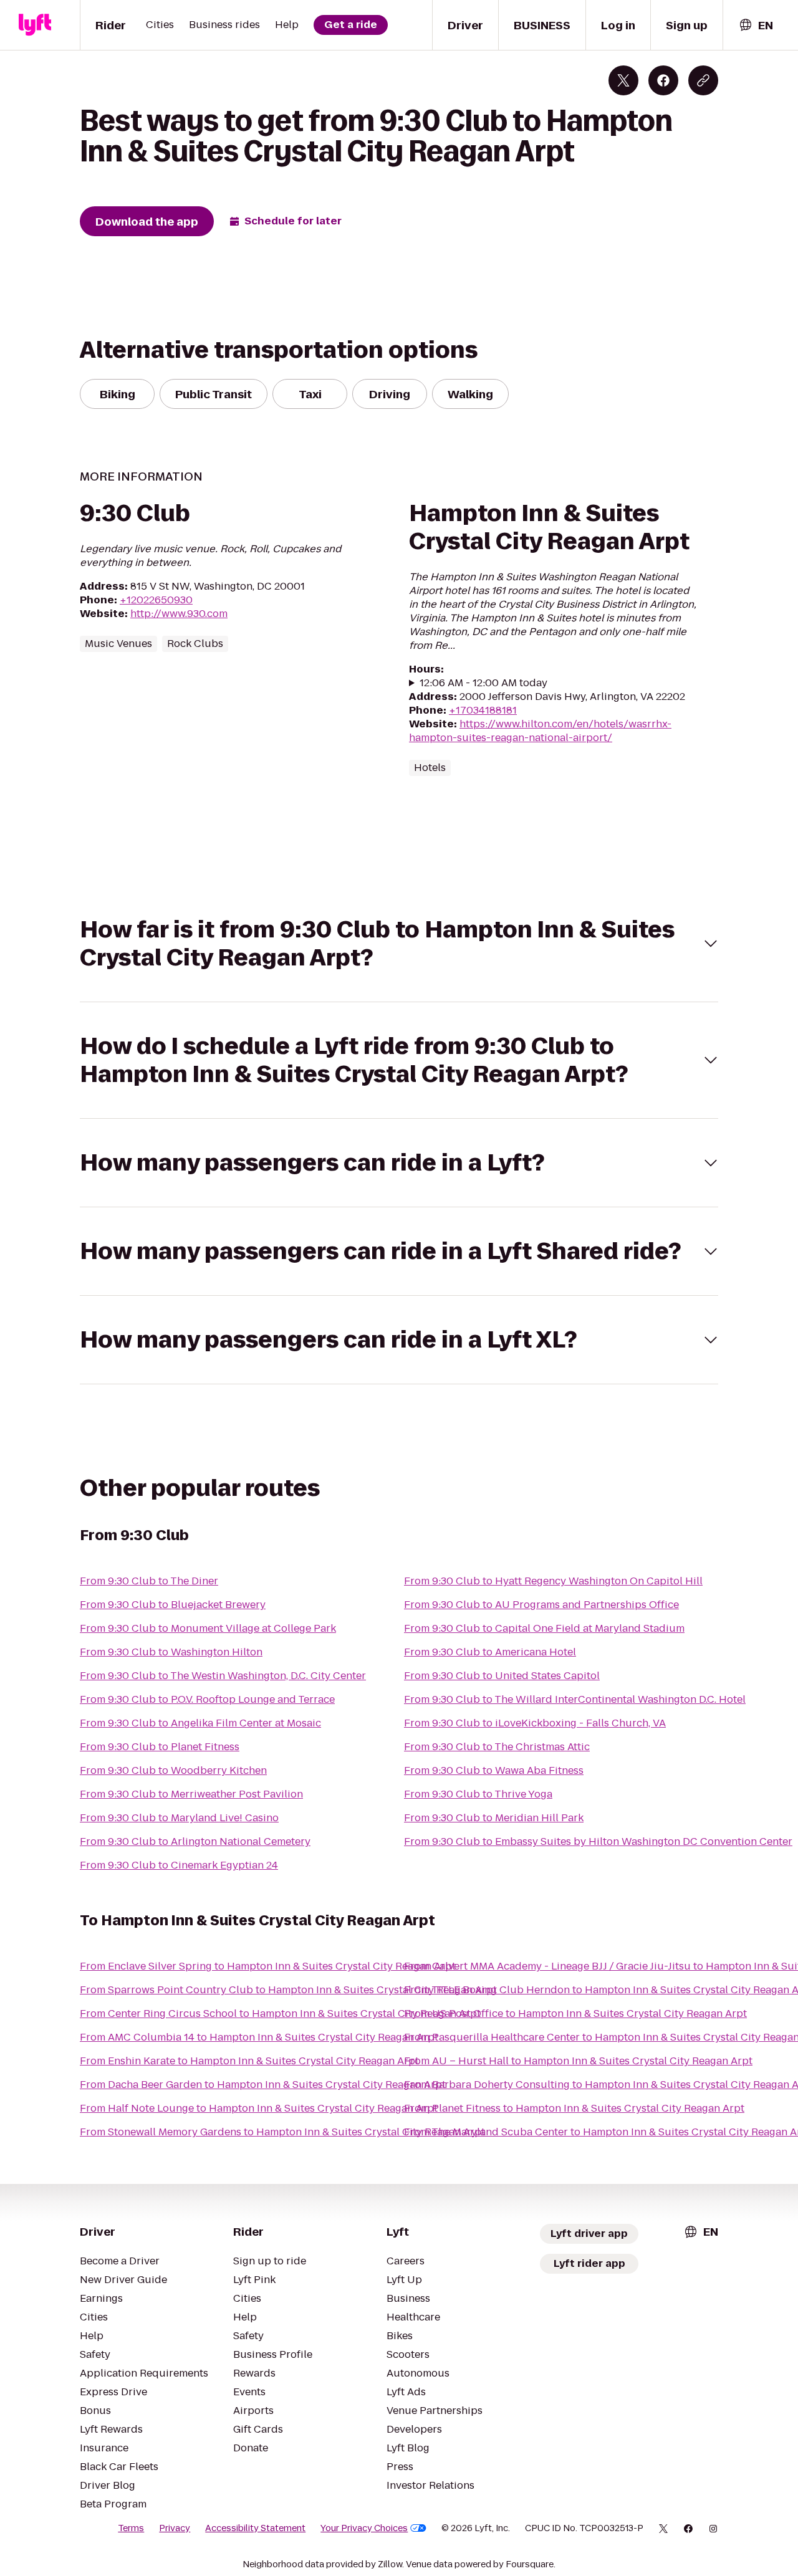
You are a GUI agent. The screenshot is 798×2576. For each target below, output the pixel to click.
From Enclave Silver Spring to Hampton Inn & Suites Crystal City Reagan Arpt (268, 1966)
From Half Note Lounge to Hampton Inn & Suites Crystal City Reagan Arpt (259, 2108)
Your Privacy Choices (364, 2528)
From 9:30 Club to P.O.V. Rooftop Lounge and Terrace (207, 1699)
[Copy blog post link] (703, 80)
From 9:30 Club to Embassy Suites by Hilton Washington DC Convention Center (598, 1841)
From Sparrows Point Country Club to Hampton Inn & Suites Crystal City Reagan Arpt (288, 1990)
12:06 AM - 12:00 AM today (483, 683)
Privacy (175, 2528)
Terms (131, 2528)
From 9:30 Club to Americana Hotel (490, 1652)
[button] (399, 944)
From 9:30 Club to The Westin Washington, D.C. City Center (223, 1676)
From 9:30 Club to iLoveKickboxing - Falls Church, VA (535, 1723)
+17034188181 (483, 710)
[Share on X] (623, 80)
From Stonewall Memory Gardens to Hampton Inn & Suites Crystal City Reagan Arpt (282, 2132)
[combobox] (756, 25)
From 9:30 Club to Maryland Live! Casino (179, 1818)
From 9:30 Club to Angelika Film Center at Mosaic (200, 1723)
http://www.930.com (179, 614)
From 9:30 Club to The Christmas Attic (497, 1747)
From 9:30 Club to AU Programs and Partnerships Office (541, 1605)
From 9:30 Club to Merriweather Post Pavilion (191, 1794)
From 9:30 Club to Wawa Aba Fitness (494, 1770)
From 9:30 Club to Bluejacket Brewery (173, 1605)
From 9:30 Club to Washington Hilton (171, 1652)
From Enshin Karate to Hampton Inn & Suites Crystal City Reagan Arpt (249, 2061)
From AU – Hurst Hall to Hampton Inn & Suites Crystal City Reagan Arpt (578, 2061)
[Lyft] (35, 25)
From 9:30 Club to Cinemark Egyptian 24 (179, 1865)
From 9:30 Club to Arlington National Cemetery (195, 1841)
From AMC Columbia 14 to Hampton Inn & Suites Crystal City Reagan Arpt (259, 2037)
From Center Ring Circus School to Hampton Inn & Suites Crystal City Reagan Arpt (280, 2013)
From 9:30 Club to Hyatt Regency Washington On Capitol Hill (553, 1581)
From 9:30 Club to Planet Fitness (160, 1747)
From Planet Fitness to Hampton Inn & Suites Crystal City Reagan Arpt (574, 2108)
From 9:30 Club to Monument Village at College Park (208, 1628)
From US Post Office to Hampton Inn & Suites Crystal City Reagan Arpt (575, 2013)
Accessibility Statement (255, 2528)
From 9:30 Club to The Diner (149, 1581)
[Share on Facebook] (663, 80)
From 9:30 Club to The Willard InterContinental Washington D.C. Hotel (575, 1699)
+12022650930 (156, 600)
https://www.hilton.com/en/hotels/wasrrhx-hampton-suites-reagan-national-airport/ (540, 731)
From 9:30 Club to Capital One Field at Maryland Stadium (544, 1628)
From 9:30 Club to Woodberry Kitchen (173, 1770)
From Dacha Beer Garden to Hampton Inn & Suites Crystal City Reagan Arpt (263, 2085)
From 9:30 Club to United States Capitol (502, 1676)
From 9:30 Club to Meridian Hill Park (494, 1818)
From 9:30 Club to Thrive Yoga (478, 1794)
